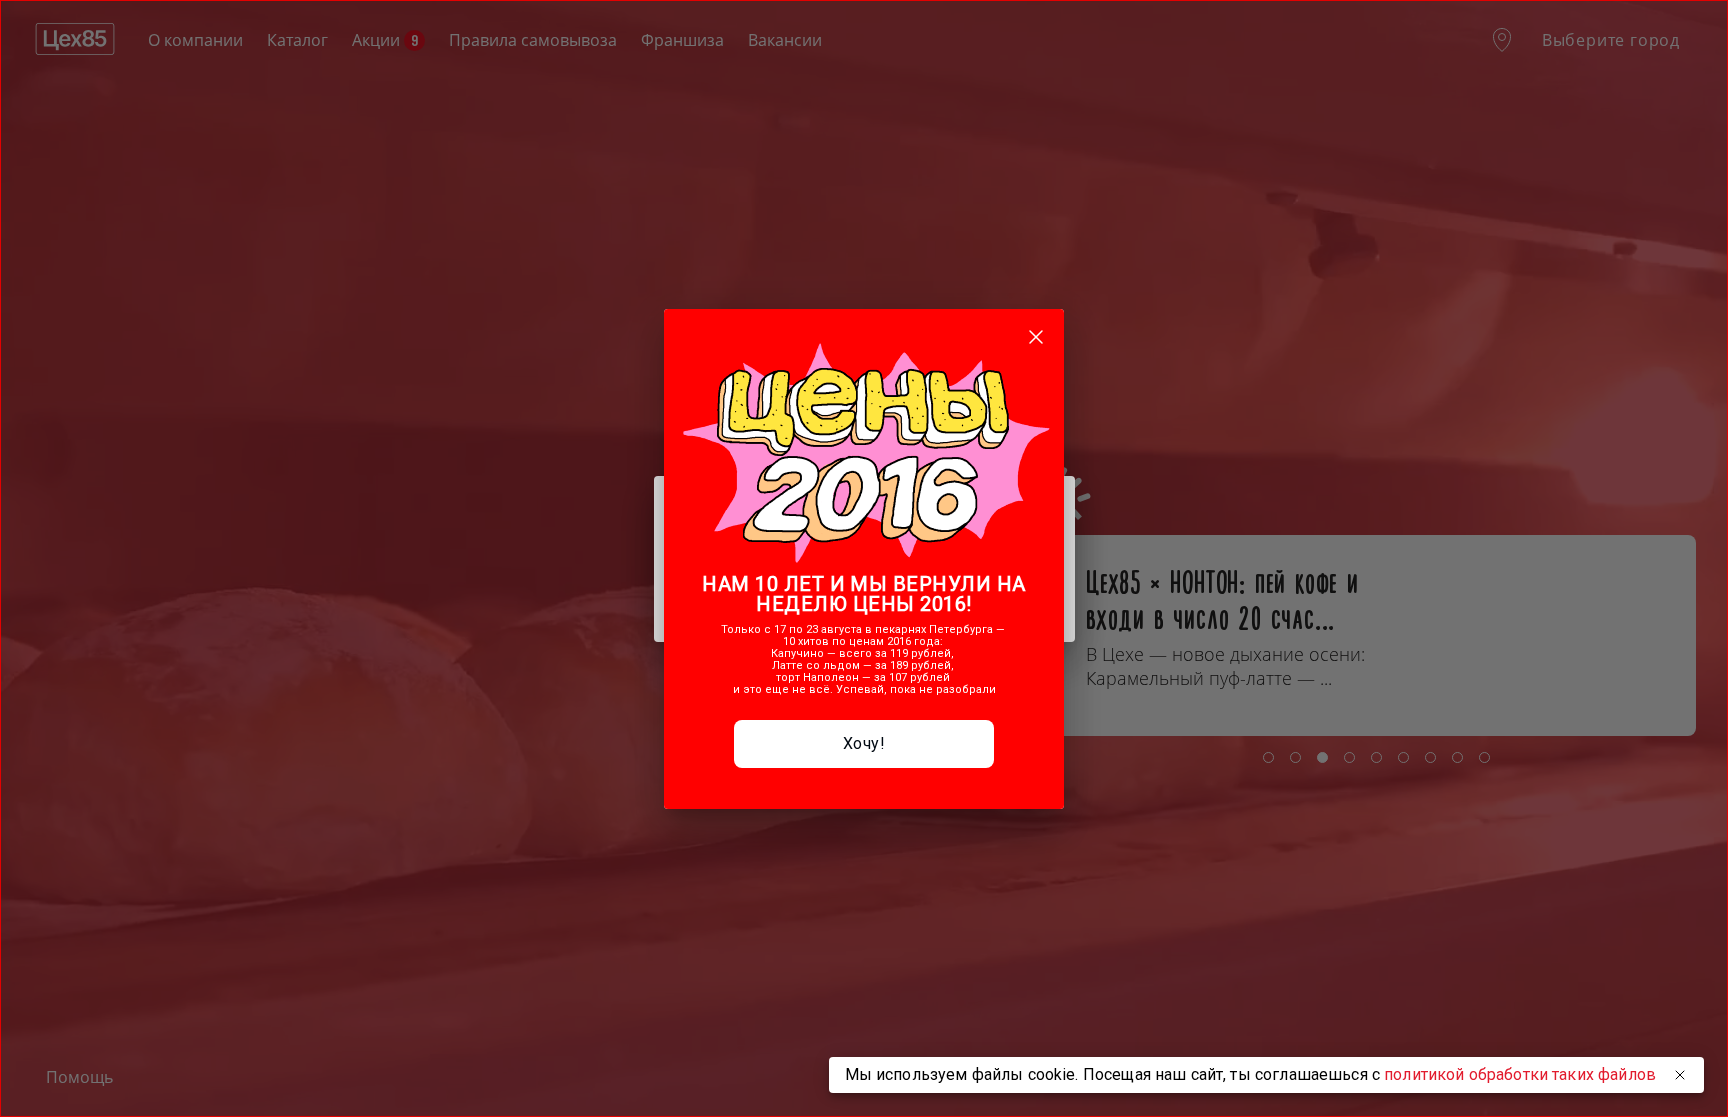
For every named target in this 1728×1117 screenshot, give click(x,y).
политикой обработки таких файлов (1520, 1074)
